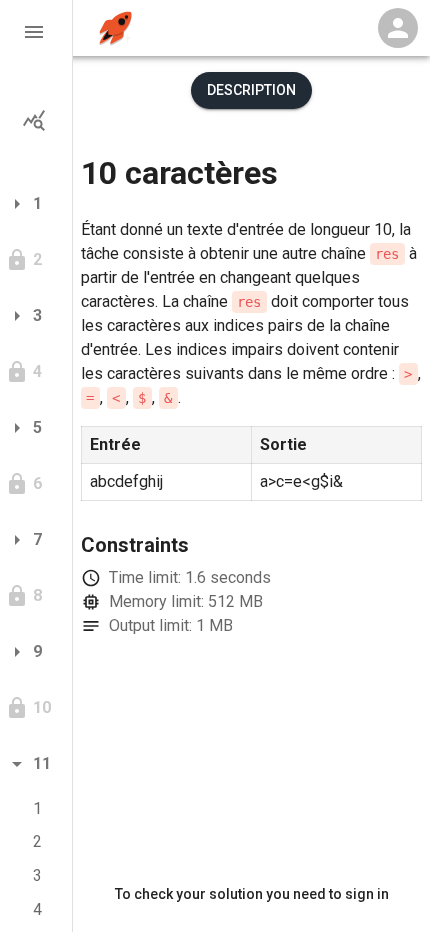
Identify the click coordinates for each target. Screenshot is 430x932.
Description (251, 90)
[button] (36, 32)
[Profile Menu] (398, 28)
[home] (115, 28)
